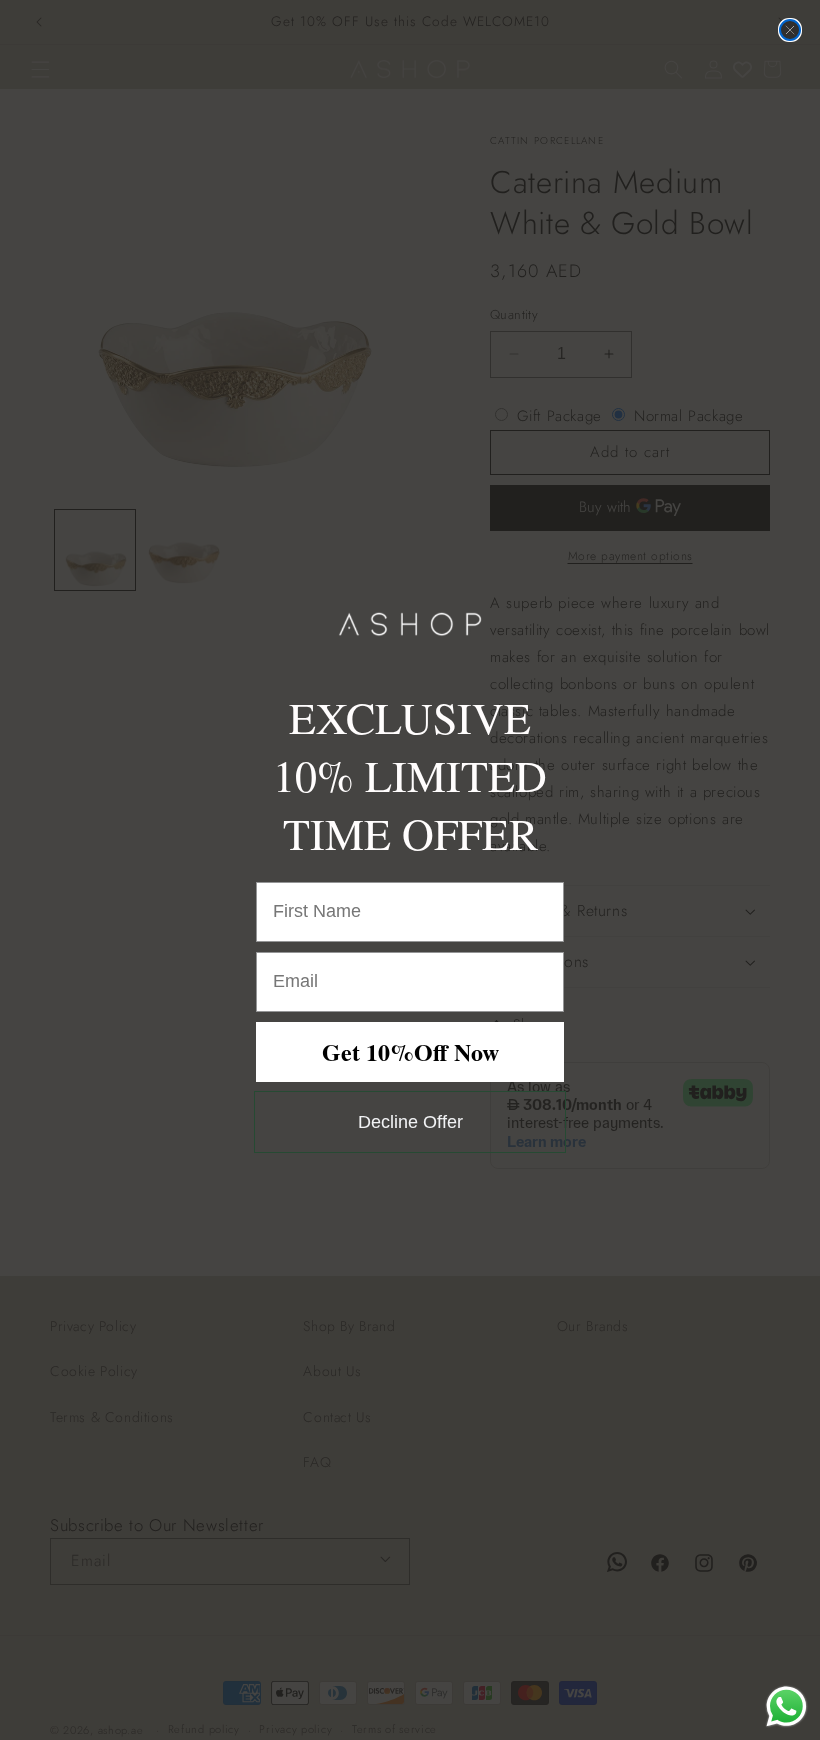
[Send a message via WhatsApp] (786, 1706)
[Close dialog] (790, 30)
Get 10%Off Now (410, 1051)
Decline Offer (410, 1122)
